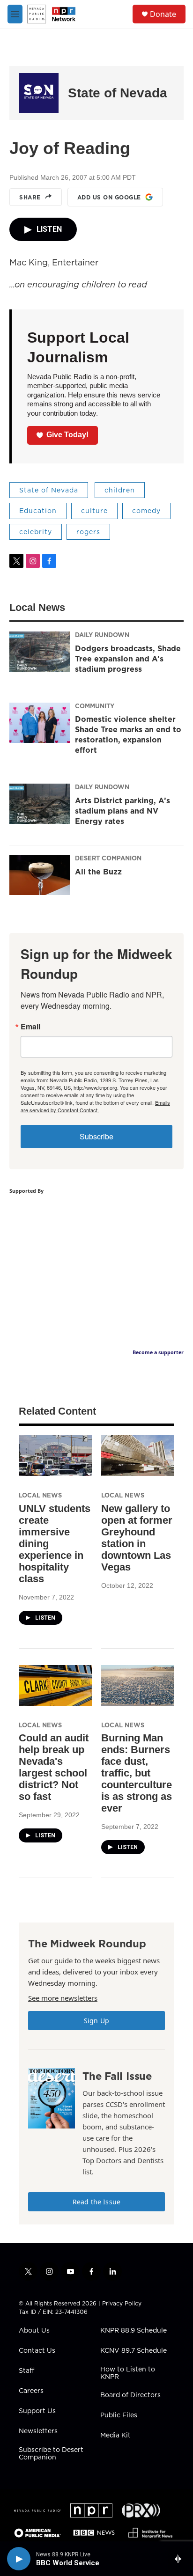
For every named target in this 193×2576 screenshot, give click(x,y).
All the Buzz (98, 872)
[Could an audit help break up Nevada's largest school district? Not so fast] (55, 1685)
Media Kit (115, 2436)
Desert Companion (108, 858)
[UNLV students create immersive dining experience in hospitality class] (55, 1456)
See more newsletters (63, 1998)
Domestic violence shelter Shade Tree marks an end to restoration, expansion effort (128, 734)
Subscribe (96, 1136)
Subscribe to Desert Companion (51, 2454)
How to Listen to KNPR (128, 2373)
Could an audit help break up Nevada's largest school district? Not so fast (54, 1767)
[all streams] (181, 2559)
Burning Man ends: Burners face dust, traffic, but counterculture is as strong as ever (137, 1773)
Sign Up (96, 2021)
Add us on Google (109, 197)
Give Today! (67, 435)
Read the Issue (96, 2202)
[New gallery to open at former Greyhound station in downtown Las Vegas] (138, 1456)
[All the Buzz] (40, 875)
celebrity (36, 532)
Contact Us (37, 2351)
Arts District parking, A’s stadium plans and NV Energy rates (122, 811)
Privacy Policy (122, 2303)
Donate (163, 14)
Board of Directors (130, 2395)
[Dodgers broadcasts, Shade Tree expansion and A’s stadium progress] (40, 652)
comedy (146, 511)
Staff (26, 2371)
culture (94, 511)
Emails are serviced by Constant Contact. (95, 1106)
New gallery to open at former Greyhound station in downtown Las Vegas (137, 1538)
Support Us (37, 2411)
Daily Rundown (102, 635)
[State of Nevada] (39, 93)
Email (30, 1027)
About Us (34, 2331)
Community (95, 706)
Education (38, 511)
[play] (19, 2559)
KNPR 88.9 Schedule (134, 2331)
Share (30, 197)
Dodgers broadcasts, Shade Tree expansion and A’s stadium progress (128, 659)
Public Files (119, 2415)
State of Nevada (118, 93)
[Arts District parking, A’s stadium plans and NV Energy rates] (40, 804)
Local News (40, 1495)
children (120, 490)
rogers (88, 532)
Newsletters (38, 2431)
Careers (31, 2391)
